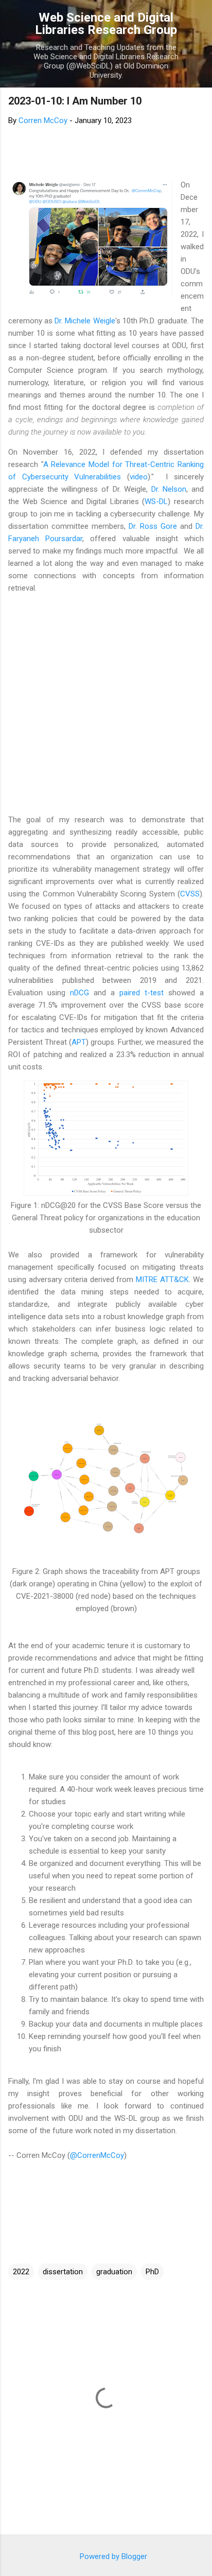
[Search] (198, 21)
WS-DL (156, 502)
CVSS (190, 894)
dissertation (63, 2272)
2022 (21, 2272)
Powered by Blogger (112, 2556)
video (139, 477)
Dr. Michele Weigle (85, 321)
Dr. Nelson (169, 489)
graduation (114, 2272)
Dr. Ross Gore (153, 526)
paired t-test (142, 993)
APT (79, 1042)
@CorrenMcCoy (97, 2155)
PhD (152, 2272)
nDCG (79, 993)
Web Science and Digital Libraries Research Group (106, 24)
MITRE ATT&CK (162, 1280)
